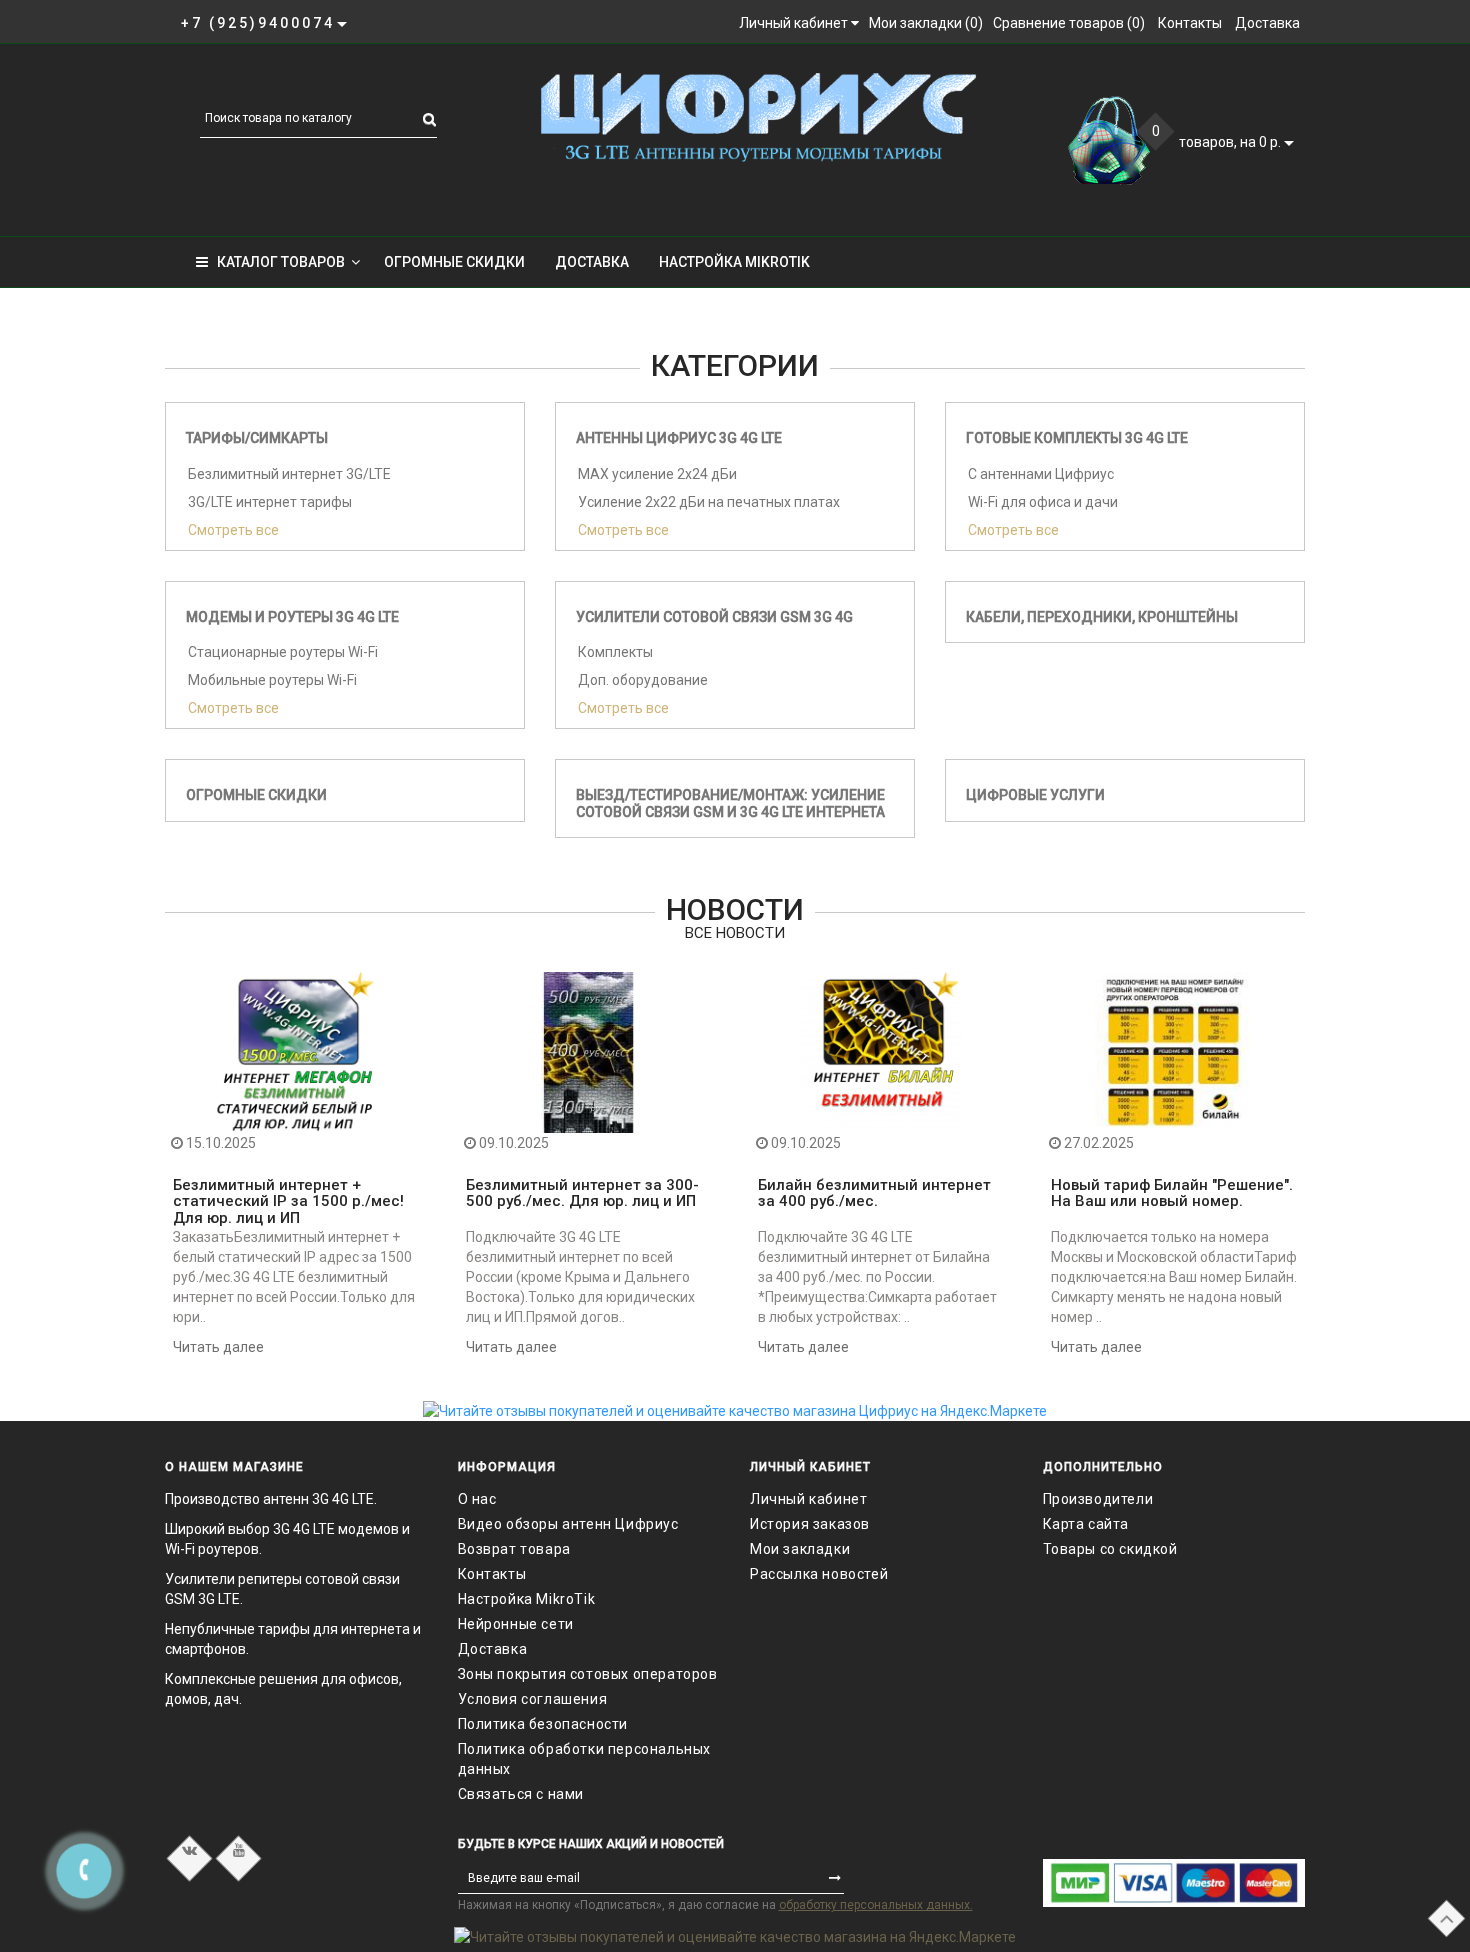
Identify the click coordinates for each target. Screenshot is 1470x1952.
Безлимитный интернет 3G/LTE (289, 474)
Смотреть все (233, 530)
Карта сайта (1086, 1524)
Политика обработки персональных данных (585, 1759)
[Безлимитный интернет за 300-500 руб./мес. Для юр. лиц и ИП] (589, 1051)
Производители (1098, 1499)
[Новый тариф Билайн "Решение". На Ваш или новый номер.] (1174, 1051)
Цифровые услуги (1035, 795)
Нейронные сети (516, 1624)
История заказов (810, 1524)
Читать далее (218, 1347)
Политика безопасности (543, 1724)
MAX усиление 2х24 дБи (657, 474)
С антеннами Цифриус (1041, 474)
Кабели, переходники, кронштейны (1102, 617)
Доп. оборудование (643, 680)
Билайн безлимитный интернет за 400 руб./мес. (874, 1193)
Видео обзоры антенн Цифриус (568, 1524)
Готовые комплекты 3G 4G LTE (1077, 438)
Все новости (735, 933)
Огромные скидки (454, 262)
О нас (477, 1499)
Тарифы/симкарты (257, 438)
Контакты (492, 1574)
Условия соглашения (533, 1699)
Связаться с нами (521, 1794)
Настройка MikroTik (734, 262)
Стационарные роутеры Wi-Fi (283, 652)
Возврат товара (514, 1549)
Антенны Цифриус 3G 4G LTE (679, 438)
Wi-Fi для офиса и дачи (1043, 502)
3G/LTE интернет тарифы (270, 502)
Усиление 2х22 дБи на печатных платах (709, 502)
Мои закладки (800, 1549)
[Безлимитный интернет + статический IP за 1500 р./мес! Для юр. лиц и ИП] (296, 1051)
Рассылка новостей (819, 1574)
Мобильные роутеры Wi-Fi (272, 680)
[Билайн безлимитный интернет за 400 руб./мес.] (881, 1051)
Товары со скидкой (1110, 1549)
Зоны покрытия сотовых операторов (588, 1674)
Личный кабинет (808, 1499)
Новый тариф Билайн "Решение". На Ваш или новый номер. (1172, 1193)
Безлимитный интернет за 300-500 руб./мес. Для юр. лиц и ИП (582, 1193)
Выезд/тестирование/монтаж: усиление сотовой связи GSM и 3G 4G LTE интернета (730, 803)
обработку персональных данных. (876, 1905)
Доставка (592, 262)
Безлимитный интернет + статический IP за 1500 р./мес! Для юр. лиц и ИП (288, 1201)
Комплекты (615, 652)
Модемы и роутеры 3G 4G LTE (292, 617)
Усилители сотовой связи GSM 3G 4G (714, 617)
